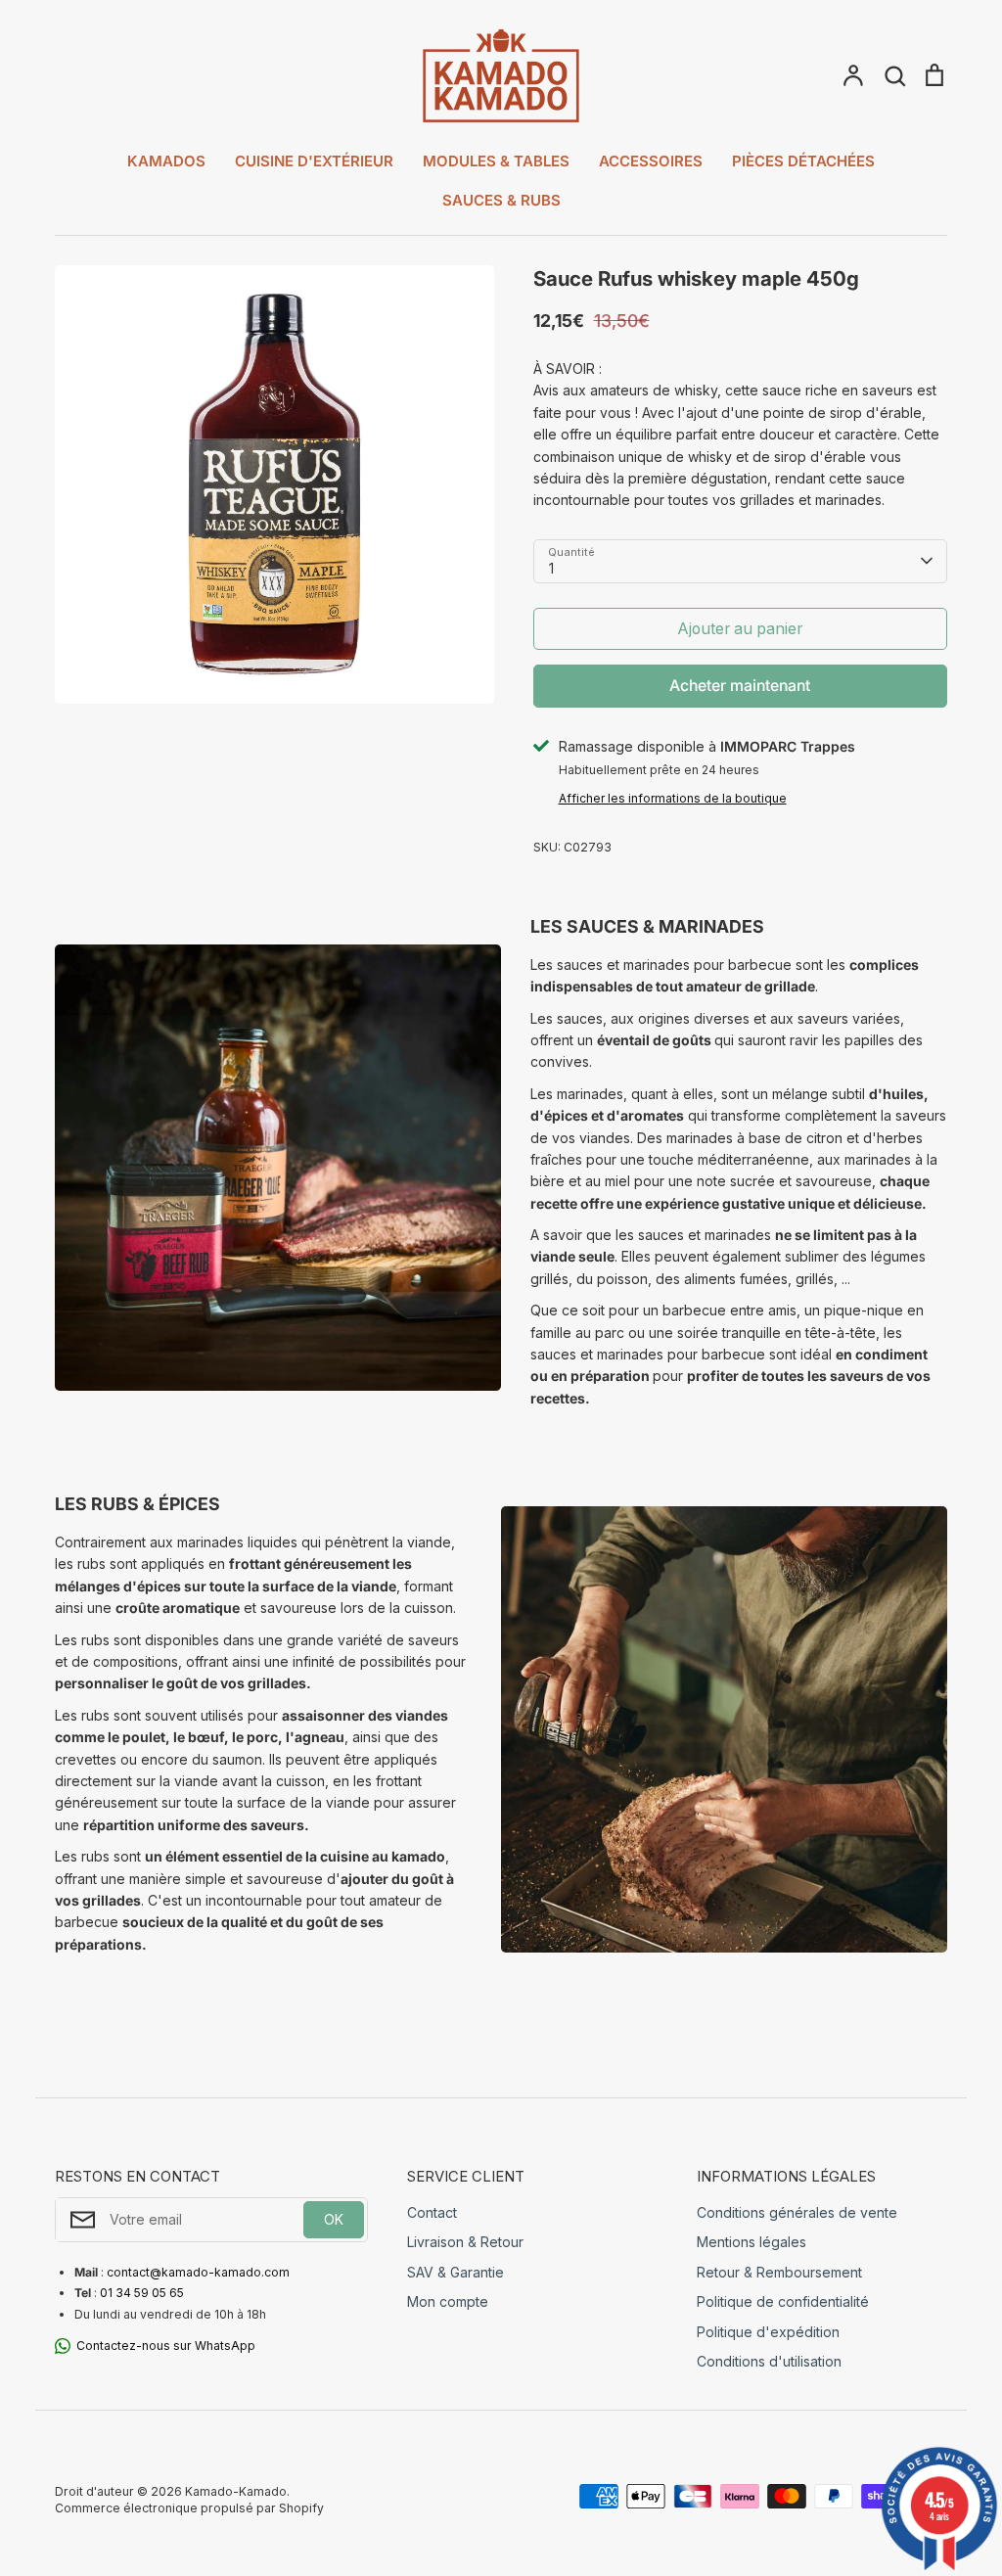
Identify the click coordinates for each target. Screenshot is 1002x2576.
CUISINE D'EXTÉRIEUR (314, 161)
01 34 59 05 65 (142, 2293)
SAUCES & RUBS (501, 200)
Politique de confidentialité (783, 2301)
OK (334, 2219)
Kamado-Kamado (236, 2491)
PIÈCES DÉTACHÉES (803, 161)
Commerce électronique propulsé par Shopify (189, 2508)
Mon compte (448, 2301)
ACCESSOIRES (651, 161)
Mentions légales (751, 2242)
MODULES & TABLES (496, 161)
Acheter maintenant (740, 686)
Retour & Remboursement (779, 2272)
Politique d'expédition (768, 2332)
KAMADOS (166, 161)
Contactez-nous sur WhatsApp (166, 2346)
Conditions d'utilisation (769, 2361)
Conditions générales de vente (797, 2212)
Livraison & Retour (465, 2242)
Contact (432, 2212)
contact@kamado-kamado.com (198, 2272)
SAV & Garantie (455, 2272)
